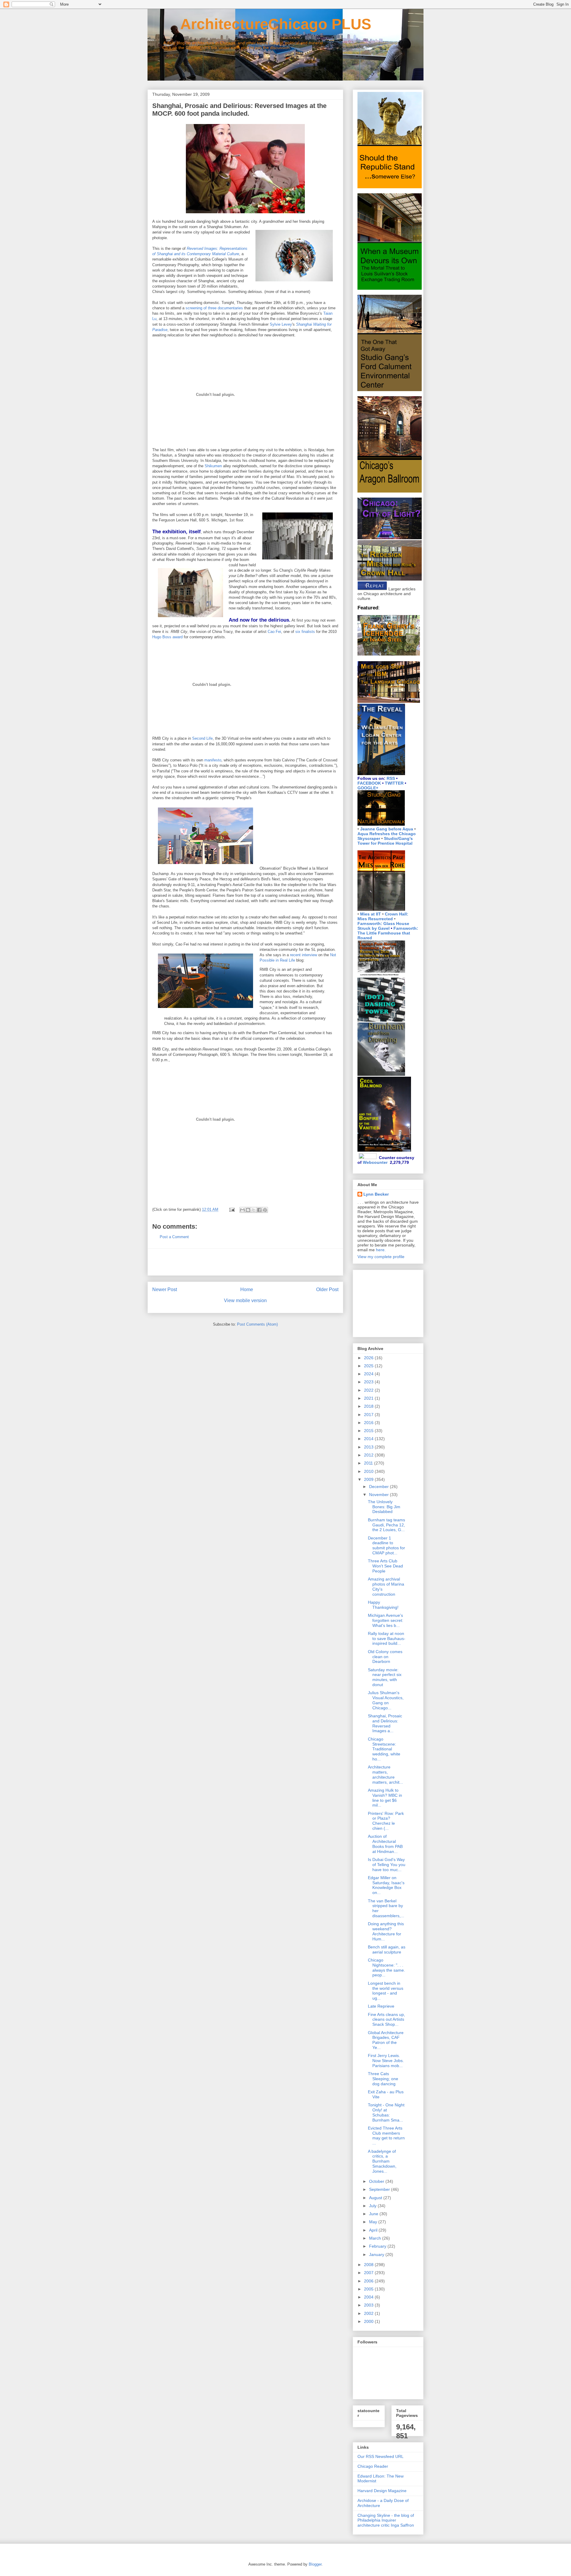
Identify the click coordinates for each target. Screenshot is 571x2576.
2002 (369, 2313)
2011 (369, 1463)
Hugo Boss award (167, 637)
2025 (369, 1366)
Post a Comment (174, 1237)
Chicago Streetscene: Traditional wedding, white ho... (384, 1749)
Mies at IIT (371, 914)
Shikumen (213, 466)
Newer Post (165, 1289)
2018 (369, 1406)
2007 (369, 2273)
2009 (369, 1479)
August (376, 2198)
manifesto (213, 760)
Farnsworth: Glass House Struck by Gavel (383, 926)
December (379, 1487)
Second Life (202, 738)
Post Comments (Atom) (257, 1324)
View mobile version (245, 1300)
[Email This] (242, 1210)
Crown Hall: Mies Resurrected (383, 916)
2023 (369, 1382)
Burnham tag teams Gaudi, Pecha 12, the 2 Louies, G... (386, 1525)
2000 (369, 2321)
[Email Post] (232, 1209)
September (380, 2189)
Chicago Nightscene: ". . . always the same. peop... (386, 1967)
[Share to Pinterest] (265, 1210)
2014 (369, 1439)
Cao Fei (274, 632)
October (377, 2181)
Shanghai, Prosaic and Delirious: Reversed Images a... (385, 1723)
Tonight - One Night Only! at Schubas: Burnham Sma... (386, 2112)
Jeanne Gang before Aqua (387, 829)
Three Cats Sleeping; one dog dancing (383, 2079)
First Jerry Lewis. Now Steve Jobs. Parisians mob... (386, 2061)
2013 (369, 1447)
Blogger (315, 2564)
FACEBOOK (369, 783)
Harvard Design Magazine (382, 2491)
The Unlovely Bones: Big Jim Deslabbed (384, 1507)
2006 (369, 2281)
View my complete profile (381, 1257)
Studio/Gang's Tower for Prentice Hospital (385, 841)
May (374, 2222)
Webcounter (375, 1162)
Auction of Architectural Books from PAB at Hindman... (385, 1844)
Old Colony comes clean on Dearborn (385, 1657)
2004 (369, 2297)
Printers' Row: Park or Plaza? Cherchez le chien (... (386, 1821)
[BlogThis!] (248, 1210)
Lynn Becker (376, 1194)
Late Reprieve (381, 2006)
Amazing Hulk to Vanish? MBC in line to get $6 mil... (385, 1798)
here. (381, 1250)
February (378, 2246)
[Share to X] (254, 1210)
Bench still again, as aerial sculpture (387, 1949)
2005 (369, 2289)
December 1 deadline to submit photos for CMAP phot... (386, 1545)
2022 (369, 1390)
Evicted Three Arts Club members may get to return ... (386, 2136)
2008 (369, 2265)
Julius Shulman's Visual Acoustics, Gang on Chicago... (386, 1700)
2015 (369, 1431)
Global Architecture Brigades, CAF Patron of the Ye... (386, 2040)
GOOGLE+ (368, 788)
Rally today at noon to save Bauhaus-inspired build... (387, 1639)
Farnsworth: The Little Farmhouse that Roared (388, 933)
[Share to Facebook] (259, 1210)
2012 (369, 1455)
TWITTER (394, 783)
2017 (369, 1415)
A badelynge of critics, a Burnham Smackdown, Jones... (382, 2161)
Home (247, 1289)
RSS (391, 778)
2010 (369, 1471)
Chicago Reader (373, 2466)
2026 (369, 1358)
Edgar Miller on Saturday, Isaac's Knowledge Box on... (386, 1885)
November (379, 1495)
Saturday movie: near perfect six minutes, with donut (385, 1677)
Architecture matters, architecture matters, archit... (385, 1774)
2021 (369, 1398)
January (377, 2254)
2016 (369, 1423)
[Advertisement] (245, 1262)
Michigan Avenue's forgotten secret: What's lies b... (386, 1620)
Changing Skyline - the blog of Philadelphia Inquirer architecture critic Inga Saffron (386, 2520)
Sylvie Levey (281, 324)
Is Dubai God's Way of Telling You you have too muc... (387, 1865)
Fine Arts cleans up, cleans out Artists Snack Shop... (386, 2020)
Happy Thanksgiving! (383, 1605)
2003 (369, 2305)
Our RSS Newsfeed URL (381, 2456)
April (374, 2230)
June (374, 2214)
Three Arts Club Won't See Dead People (385, 1566)
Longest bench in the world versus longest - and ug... (386, 1991)
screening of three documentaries (214, 308)
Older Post (327, 1289)
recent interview (303, 955)
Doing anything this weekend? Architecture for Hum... (386, 1931)
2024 (369, 1374)
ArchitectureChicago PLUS (259, 24)
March (376, 2238)
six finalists (305, 632)
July (373, 2206)
